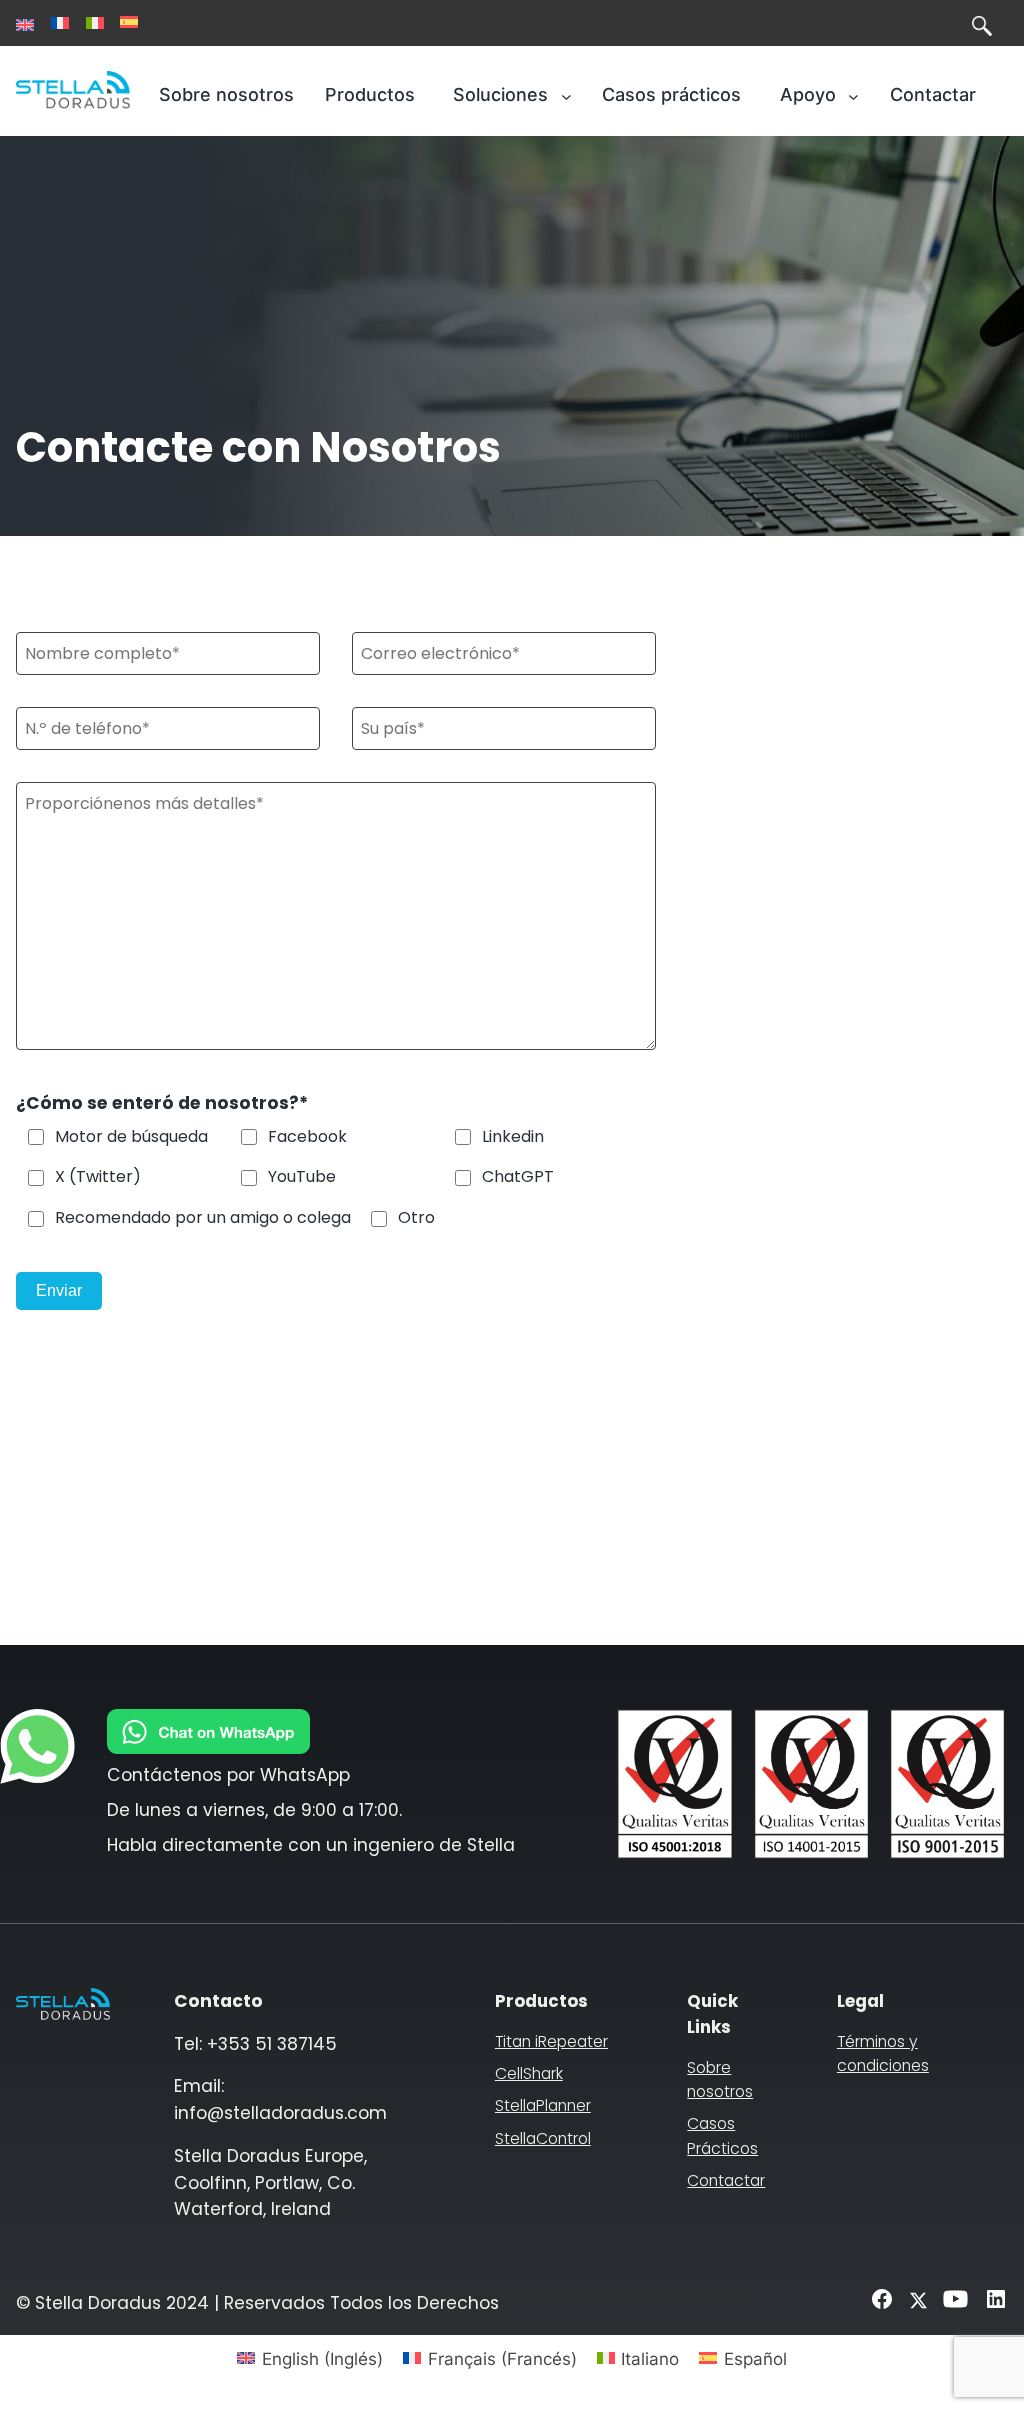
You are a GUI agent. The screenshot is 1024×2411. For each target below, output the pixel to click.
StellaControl (543, 2138)
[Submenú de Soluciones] (566, 95)
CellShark (529, 2073)
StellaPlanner (543, 2105)
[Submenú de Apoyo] (853, 95)
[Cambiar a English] (25, 25)
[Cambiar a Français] (60, 23)
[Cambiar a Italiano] (95, 23)
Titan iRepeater (551, 2041)
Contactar (726, 2180)
